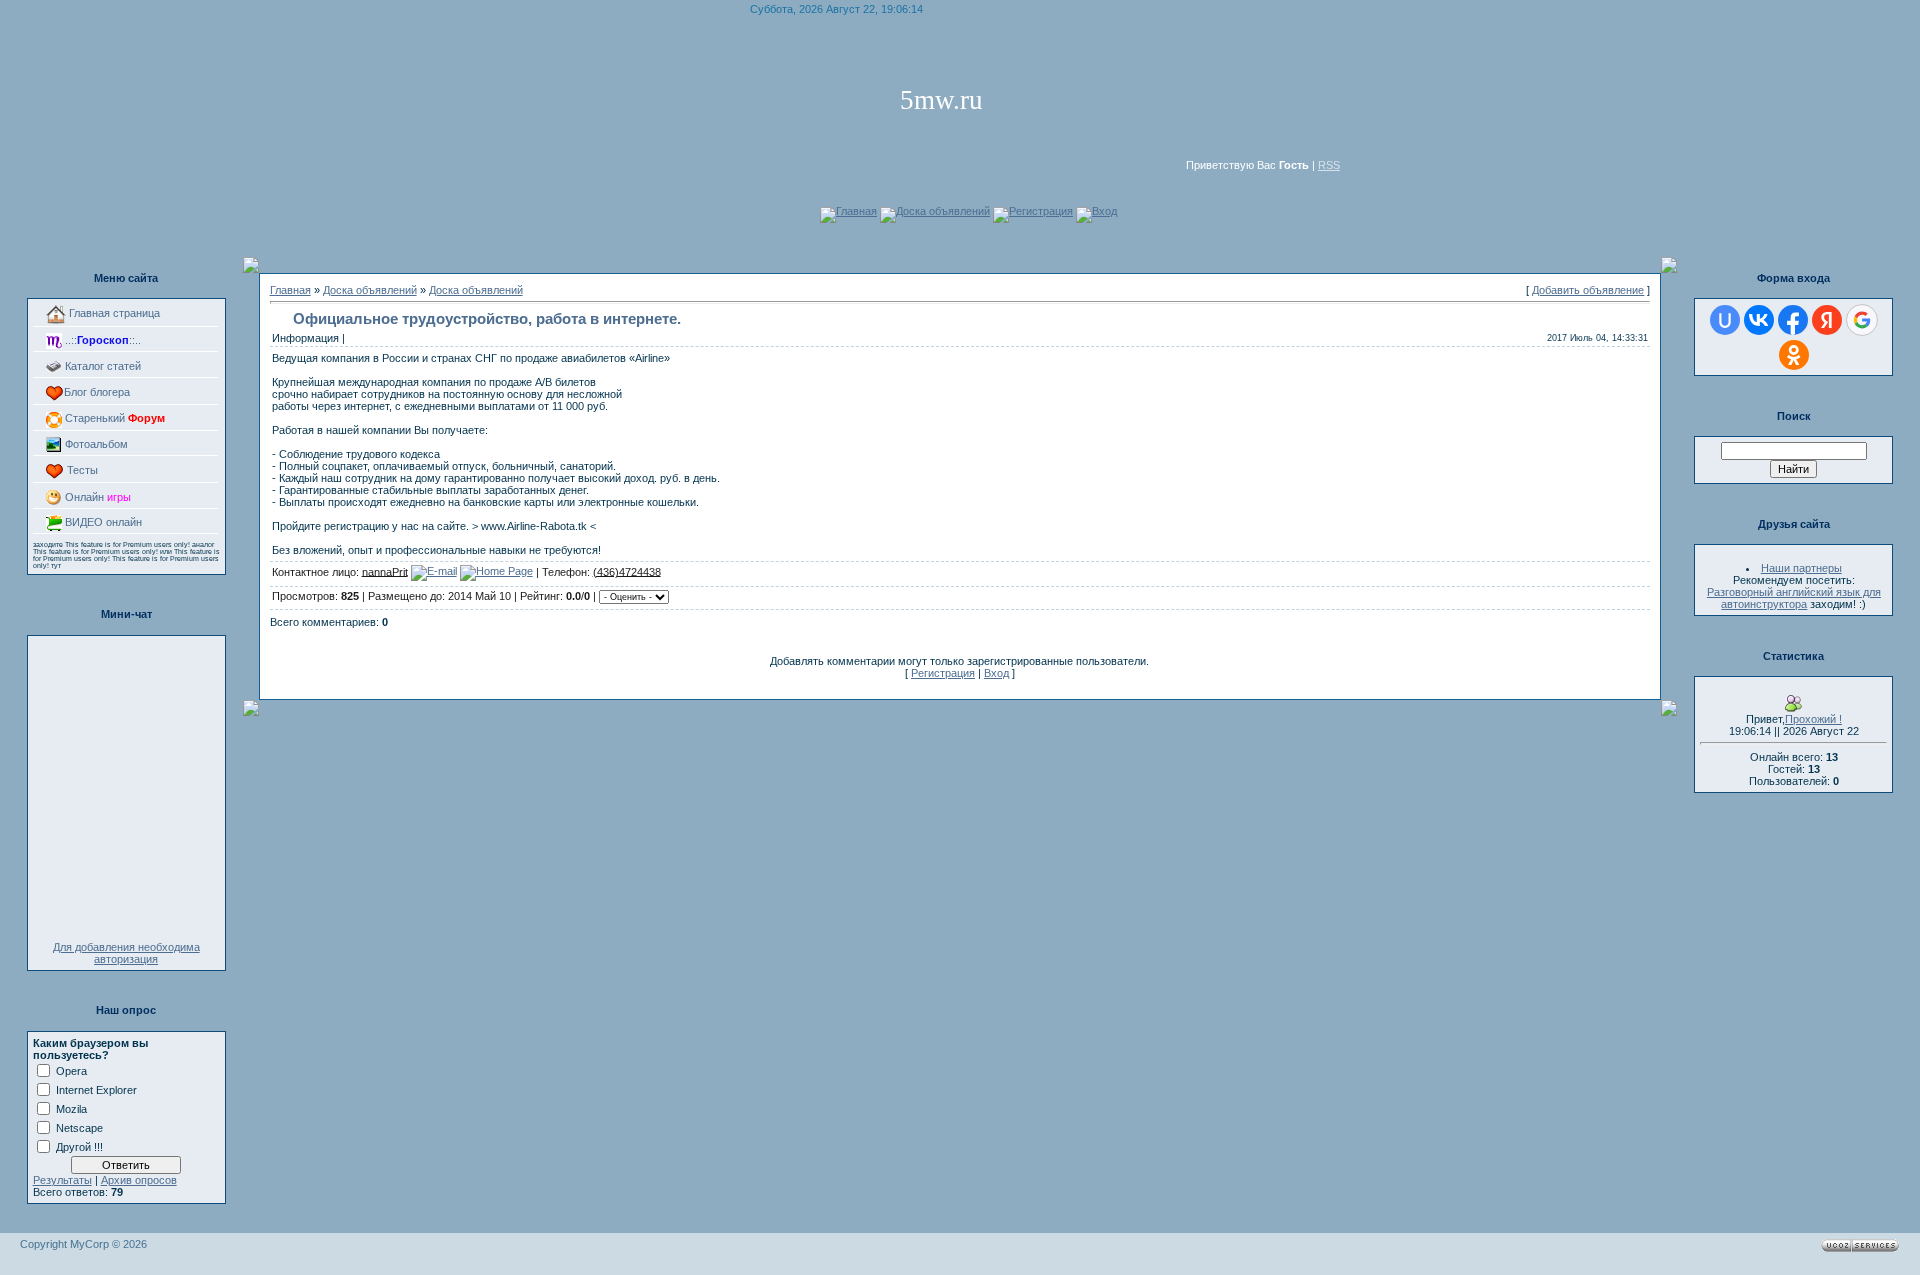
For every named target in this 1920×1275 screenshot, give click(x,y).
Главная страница (113, 313)
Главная (856, 211)
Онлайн (96, 497)
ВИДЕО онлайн (102, 522)
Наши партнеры (1801, 568)
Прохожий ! (1813, 719)
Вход (1104, 211)
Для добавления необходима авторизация (126, 953)
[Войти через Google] (1862, 320)
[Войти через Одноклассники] (1794, 355)
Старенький (113, 418)
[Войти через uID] (1725, 320)
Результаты (62, 1180)
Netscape (79, 1127)
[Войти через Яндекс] (1827, 320)
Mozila (71, 1108)
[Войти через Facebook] (1793, 320)
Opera (71, 1070)
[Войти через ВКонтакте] (1759, 320)
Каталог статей (101, 366)
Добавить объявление (1588, 290)
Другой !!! (79, 1146)
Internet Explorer (96, 1089)
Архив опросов (139, 1180)
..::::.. (101, 340)
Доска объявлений (943, 211)
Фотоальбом (95, 444)
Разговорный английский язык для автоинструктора (1794, 598)
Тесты (81, 470)
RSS (1329, 165)
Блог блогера (97, 392)
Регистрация (1041, 211)
